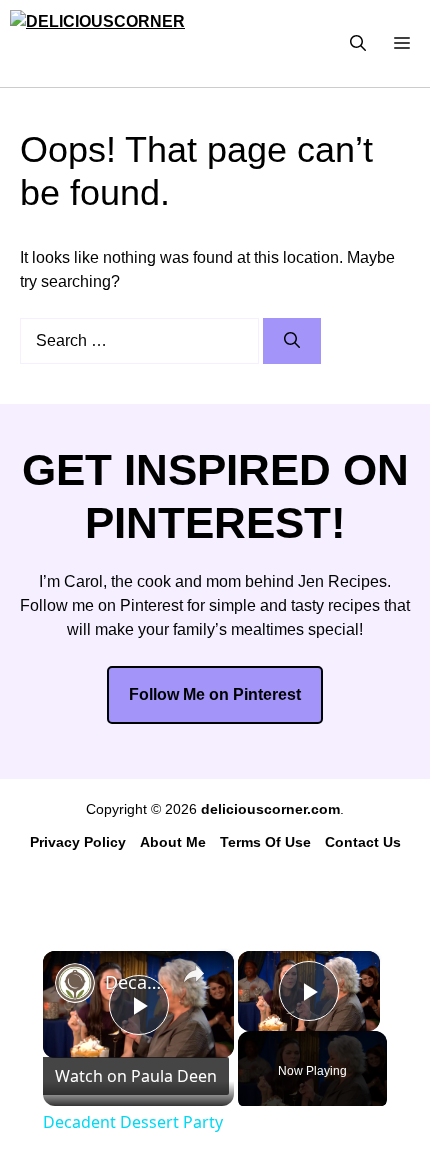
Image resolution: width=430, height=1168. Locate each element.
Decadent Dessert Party (135, 982)
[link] (75, 983)
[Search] (292, 341)
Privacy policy (78, 842)
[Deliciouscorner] (110, 43)
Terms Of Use (265, 842)
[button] (358, 43)
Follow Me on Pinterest (215, 694)
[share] (194, 974)
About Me (173, 842)
